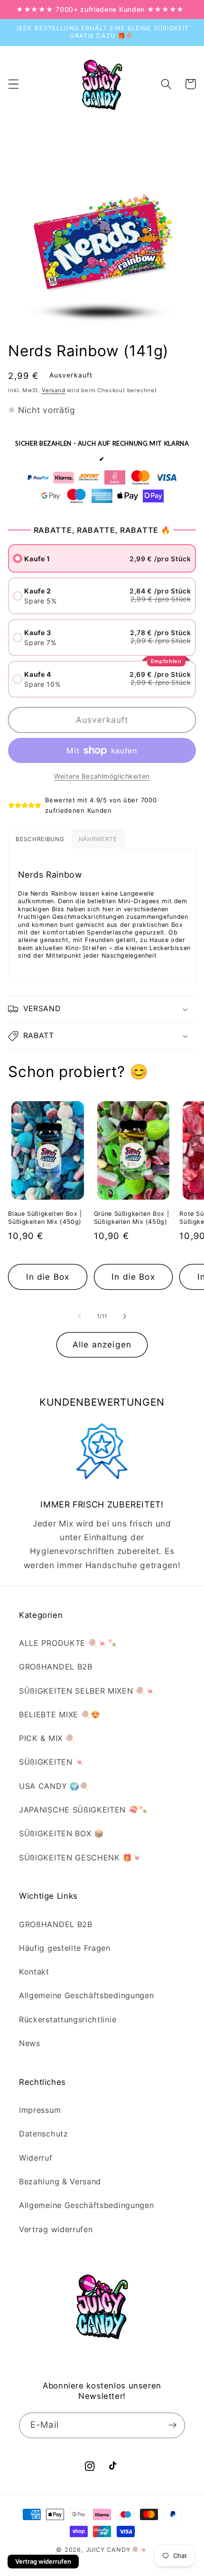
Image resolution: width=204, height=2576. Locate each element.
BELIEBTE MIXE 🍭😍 (60, 1714)
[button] (14, 84)
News (30, 2043)
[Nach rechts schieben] (124, 1316)
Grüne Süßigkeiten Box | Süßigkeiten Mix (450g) (132, 1217)
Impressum (40, 2110)
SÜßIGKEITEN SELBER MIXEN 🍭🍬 (87, 1691)
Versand (54, 390)
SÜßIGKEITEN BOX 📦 (61, 1833)
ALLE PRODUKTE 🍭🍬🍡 (68, 1643)
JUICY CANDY (108, 2550)
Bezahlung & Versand (60, 2181)
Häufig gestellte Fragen (65, 1948)
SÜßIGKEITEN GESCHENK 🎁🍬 (81, 1858)
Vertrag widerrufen (56, 2229)
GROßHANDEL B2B (56, 1667)
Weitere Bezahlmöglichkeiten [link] (102, 776)
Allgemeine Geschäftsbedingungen (86, 1995)
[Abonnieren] (172, 2425)
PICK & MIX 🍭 (47, 1738)
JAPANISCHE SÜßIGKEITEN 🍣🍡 (83, 1810)
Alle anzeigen (102, 1344)
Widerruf (36, 2158)
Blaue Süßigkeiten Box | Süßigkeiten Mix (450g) (45, 1217)
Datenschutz (44, 2134)
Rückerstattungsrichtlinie (68, 2020)
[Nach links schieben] (80, 1316)
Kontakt (34, 1972)
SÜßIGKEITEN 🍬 (52, 1762)
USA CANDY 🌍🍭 (54, 1786)
